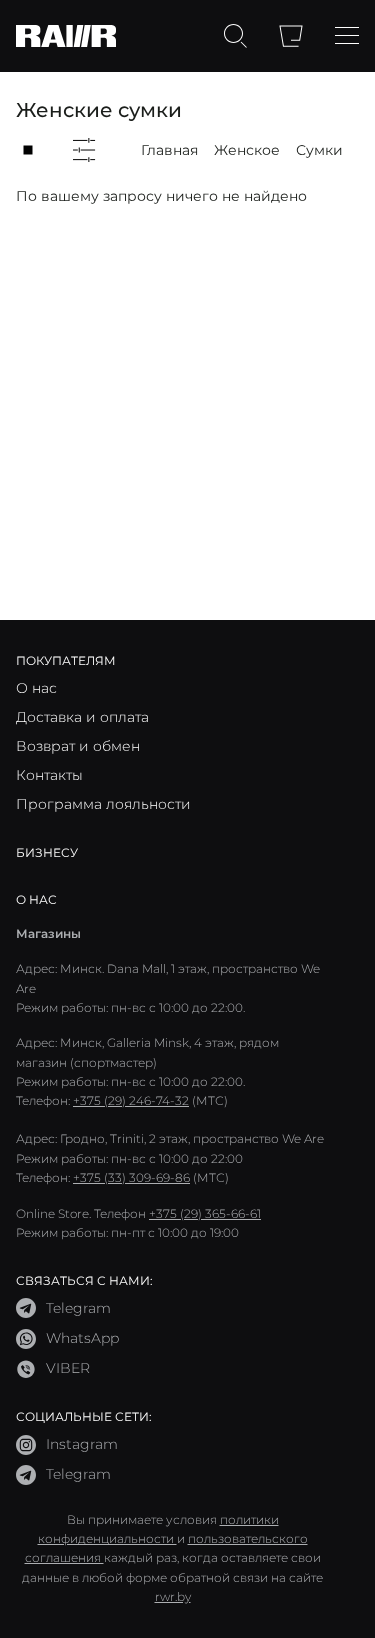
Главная (169, 149)
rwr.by (173, 1596)
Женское (247, 149)
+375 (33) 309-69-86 (131, 1177)
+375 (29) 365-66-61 (205, 1213)
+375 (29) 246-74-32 (131, 1100)
